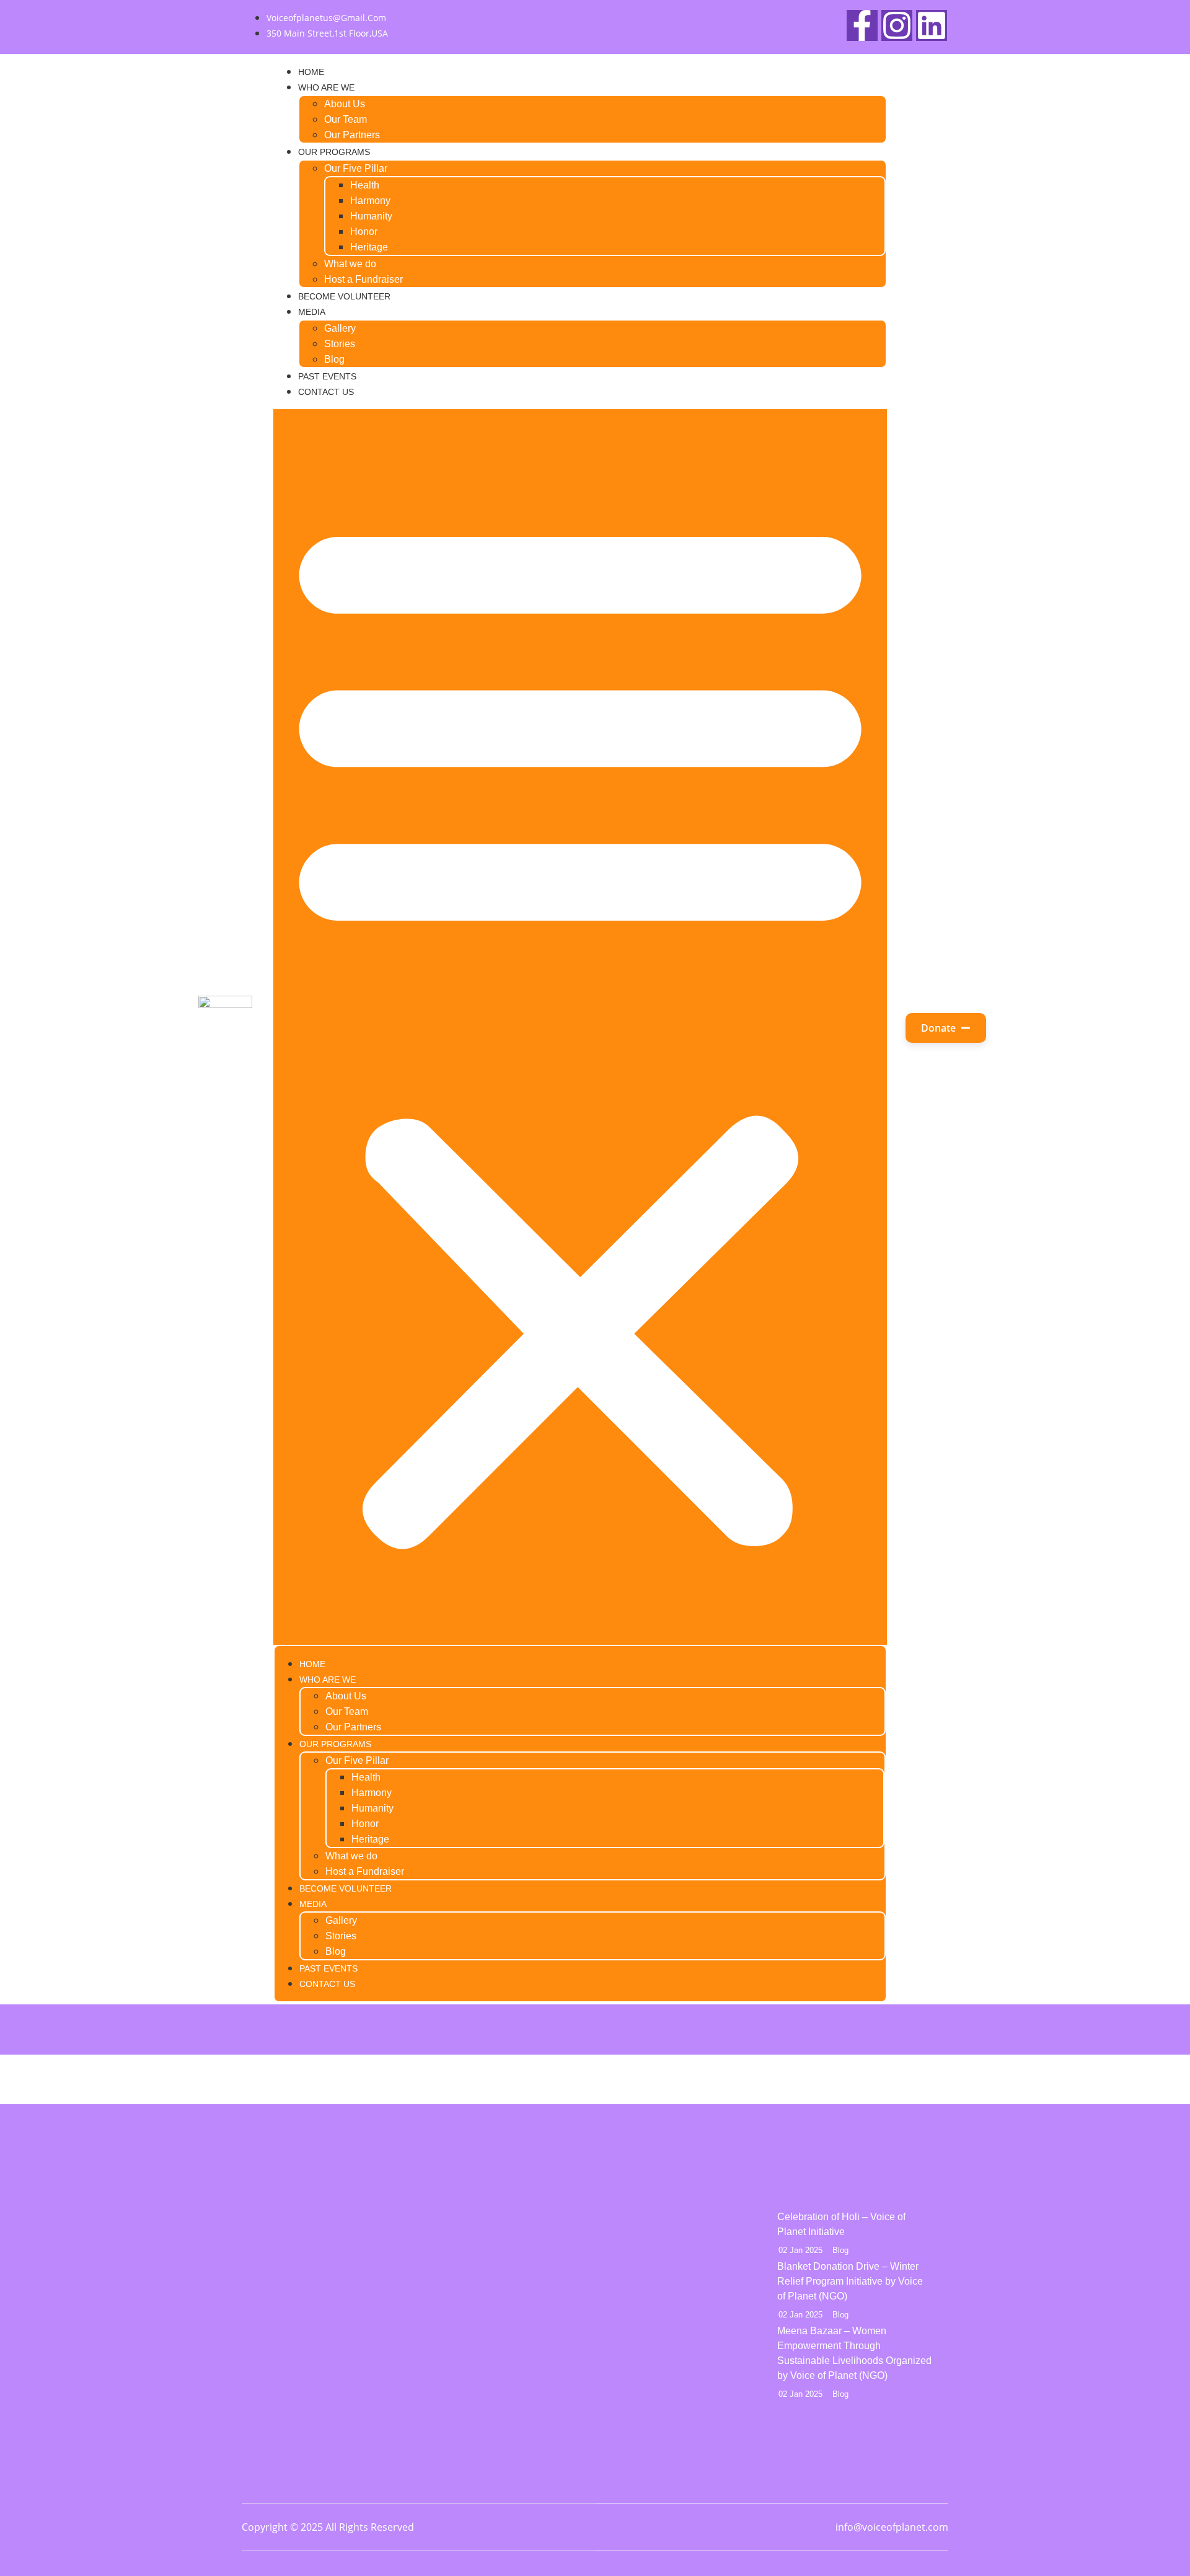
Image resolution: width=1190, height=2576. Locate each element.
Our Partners (352, 135)
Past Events (327, 376)
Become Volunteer (344, 296)
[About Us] (531, 2247)
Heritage (369, 247)
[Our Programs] (531, 2278)
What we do (350, 264)
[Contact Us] (531, 2309)
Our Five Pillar (356, 168)
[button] (580, 1027)
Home (311, 72)
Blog (334, 359)
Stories (340, 344)
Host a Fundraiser (364, 279)
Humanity (371, 216)
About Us (345, 104)
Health (365, 185)
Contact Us (326, 392)
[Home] (531, 2216)
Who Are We (326, 87)
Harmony (370, 201)
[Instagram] (897, 25)
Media (312, 312)
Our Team (346, 119)
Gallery (340, 328)
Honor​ (364, 232)
